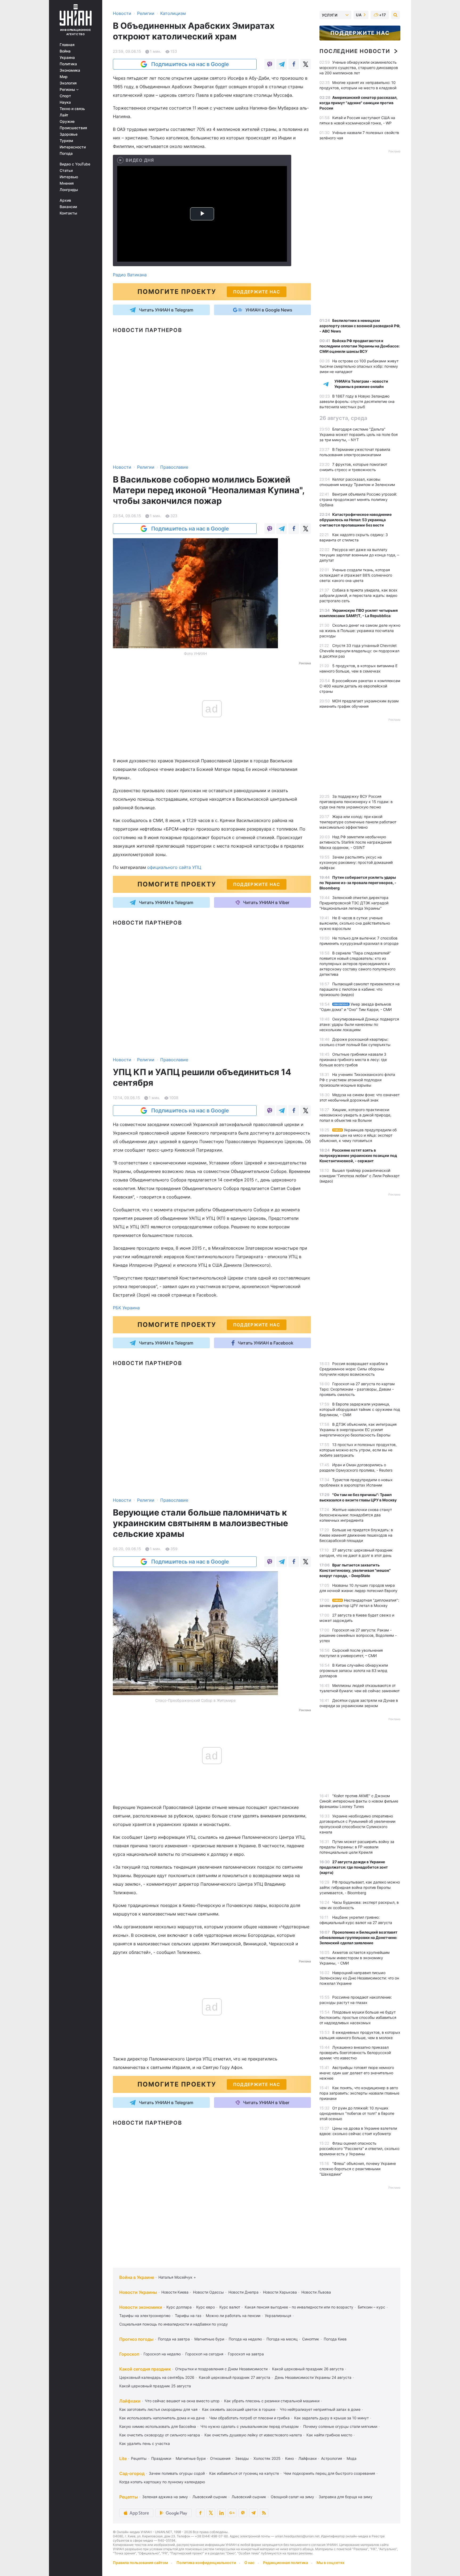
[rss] (264, 2513)
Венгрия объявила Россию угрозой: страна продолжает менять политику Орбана (358, 499)
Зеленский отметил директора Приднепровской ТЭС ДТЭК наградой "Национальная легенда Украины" (354, 903)
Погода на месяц (282, 2339)
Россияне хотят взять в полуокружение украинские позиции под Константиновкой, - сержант (358, 1155)
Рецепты (139, 2458)
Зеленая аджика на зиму (165, 2497)
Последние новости (355, 51)
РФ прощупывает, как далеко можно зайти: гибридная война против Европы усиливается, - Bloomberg (360, 1887)
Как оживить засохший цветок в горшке (239, 2409)
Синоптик (311, 2339)
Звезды (242, 2458)
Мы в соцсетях (330, 2563)
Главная (67, 45)
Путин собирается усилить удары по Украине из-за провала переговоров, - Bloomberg (358, 883)
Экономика (70, 70)
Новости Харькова (280, 2292)
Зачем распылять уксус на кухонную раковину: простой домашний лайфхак (356, 862)
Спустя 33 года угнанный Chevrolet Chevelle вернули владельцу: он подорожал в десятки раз (359, 651)
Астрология (332, 2458)
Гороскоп (129, 2354)
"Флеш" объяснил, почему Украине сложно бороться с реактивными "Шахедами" (358, 2169)
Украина (67, 58)
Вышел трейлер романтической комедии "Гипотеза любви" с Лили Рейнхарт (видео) (360, 1176)
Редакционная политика (286, 2563)
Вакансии (68, 207)
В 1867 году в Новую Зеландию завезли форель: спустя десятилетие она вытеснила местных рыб (357, 401)
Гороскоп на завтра (246, 2354)
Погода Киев (335, 2339)
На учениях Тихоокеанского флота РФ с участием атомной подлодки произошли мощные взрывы (357, 1080)
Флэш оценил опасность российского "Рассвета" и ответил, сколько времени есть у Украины (359, 2148)
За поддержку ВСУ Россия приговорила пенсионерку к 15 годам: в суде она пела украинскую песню (356, 802)
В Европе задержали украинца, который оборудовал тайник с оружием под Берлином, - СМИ (360, 1409)
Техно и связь (72, 109)
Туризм (66, 141)
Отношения (220, 2458)
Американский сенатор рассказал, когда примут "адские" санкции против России (358, 103)
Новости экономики (141, 2307)
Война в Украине (137, 2277)
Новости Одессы (208, 2292)
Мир (64, 77)
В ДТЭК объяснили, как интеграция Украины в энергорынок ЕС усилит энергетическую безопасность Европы (358, 1430)
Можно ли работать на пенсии (233, 2316)
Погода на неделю (245, 2339)
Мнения (67, 183)
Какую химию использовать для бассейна (158, 2426)
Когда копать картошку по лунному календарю (162, 2482)
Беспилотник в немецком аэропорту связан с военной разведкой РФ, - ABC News (360, 326)
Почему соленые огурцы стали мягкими (340, 2426)
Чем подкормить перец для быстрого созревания (329, 2473)
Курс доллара (179, 2307)
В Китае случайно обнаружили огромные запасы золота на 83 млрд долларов (354, 1670)
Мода (352, 2458)
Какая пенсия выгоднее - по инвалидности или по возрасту (299, 2307)
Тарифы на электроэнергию (145, 2316)
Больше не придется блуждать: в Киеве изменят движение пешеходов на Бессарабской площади (356, 1535)
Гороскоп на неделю (162, 2354)
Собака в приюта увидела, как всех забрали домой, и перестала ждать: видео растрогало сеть (358, 595)
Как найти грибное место (329, 2435)
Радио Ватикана (130, 275)
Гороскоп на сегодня (204, 2354)
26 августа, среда (343, 418)
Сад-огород (132, 2473)
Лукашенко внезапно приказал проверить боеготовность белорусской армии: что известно (355, 2053)
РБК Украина (126, 1308)
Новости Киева (175, 2292)
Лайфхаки (130, 2401)
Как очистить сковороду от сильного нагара (160, 2435)
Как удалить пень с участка (145, 2443)
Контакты (68, 213)
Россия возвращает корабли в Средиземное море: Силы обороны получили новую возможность (354, 1369)
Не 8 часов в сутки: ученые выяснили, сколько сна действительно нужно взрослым (355, 923)
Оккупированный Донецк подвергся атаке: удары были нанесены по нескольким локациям (359, 1024)
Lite (123, 2458)
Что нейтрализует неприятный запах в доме (320, 2409)
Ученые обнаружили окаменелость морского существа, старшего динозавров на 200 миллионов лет (359, 68)
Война (65, 51)
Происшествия (73, 128)
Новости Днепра (243, 2292)
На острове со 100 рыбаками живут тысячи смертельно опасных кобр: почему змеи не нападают (359, 366)
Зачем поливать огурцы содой (177, 2473)
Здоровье (69, 134)
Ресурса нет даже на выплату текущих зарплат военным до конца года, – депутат (359, 555)
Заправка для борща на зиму (346, 2497)
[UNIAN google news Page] (232, 2513)
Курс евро (206, 2307)
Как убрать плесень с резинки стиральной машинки (272, 2401)
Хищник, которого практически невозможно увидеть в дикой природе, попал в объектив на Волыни (355, 1115)
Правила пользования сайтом (140, 2563)
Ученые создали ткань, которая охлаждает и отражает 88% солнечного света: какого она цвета (356, 575)
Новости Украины (138, 2292)
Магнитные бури (209, 2339)
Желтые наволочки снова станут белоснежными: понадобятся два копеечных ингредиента (356, 1515)
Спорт (65, 96)
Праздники (161, 2458)
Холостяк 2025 (267, 2458)
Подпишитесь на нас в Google (190, 64)
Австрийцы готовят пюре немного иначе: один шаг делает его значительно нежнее (357, 2073)
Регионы (68, 90)
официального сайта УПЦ (174, 867)
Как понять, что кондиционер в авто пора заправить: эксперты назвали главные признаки (359, 2093)
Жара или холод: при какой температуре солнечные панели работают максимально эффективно (358, 822)
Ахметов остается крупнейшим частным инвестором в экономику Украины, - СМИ (355, 1958)
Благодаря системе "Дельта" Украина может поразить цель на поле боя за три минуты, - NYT (359, 434)
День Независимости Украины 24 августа (313, 2377)
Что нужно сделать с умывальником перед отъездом (250, 2426)
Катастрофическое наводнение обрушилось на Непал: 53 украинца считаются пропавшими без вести (356, 520)
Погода (66, 153)
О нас (249, 2563)
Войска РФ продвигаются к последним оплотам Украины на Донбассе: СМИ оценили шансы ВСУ (360, 346)
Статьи (66, 171)
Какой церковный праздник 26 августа (308, 2369)
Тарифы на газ (188, 2316)
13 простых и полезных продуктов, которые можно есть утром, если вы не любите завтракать (358, 1450)
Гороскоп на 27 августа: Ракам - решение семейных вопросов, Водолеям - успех (358, 1635)
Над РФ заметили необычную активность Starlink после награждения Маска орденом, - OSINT (356, 842)
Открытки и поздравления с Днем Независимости (221, 2369)
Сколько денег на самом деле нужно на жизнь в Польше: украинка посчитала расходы (360, 631)
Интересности (73, 147)
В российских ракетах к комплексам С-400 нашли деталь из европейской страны (360, 686)
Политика (68, 64)
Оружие (67, 121)
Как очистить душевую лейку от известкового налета (253, 2435)
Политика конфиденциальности (206, 2563)
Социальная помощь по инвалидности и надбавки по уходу (174, 2324)
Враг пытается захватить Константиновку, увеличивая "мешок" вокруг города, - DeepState (355, 1570)
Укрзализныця (278, 2316)
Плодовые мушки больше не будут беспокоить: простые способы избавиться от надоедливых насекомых (358, 2017)
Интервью (69, 177)
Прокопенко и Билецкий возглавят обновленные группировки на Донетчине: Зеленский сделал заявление (358, 1937)
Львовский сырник (210, 2497)
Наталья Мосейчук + (177, 2277)
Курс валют (230, 2307)
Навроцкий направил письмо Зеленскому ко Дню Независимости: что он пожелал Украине (359, 1978)
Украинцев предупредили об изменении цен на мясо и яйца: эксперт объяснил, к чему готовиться (358, 1135)
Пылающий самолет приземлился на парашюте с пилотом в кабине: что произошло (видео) (360, 989)
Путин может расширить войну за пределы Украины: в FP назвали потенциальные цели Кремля (357, 1847)
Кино (289, 2458)
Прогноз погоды (136, 2339)
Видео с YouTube (75, 164)
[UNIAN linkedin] (221, 2513)
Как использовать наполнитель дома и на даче (162, 2418)
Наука (65, 102)
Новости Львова (316, 2292)
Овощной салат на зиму (292, 2497)
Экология (68, 83)
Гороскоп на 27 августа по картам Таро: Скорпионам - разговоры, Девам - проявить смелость (357, 1389)
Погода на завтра (174, 2339)
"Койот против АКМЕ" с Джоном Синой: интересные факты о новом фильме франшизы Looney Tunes (359, 1801)
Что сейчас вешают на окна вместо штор (182, 2401)
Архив (65, 200)
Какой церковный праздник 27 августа (235, 2377)
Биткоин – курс (371, 2307)
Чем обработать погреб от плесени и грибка (249, 2418)
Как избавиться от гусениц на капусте (244, 2473)
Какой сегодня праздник (145, 2369)
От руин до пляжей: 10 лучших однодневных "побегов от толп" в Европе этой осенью (357, 2113)
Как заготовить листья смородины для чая (158, 2409)
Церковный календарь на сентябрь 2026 (157, 2377)
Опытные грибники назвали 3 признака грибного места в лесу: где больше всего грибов (353, 1060)
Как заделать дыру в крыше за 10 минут (331, 2418)
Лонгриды (69, 190)
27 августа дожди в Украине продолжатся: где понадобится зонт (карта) (354, 1867)
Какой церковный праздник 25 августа (155, 2386)
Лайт (64, 115)
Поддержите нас (360, 33)
